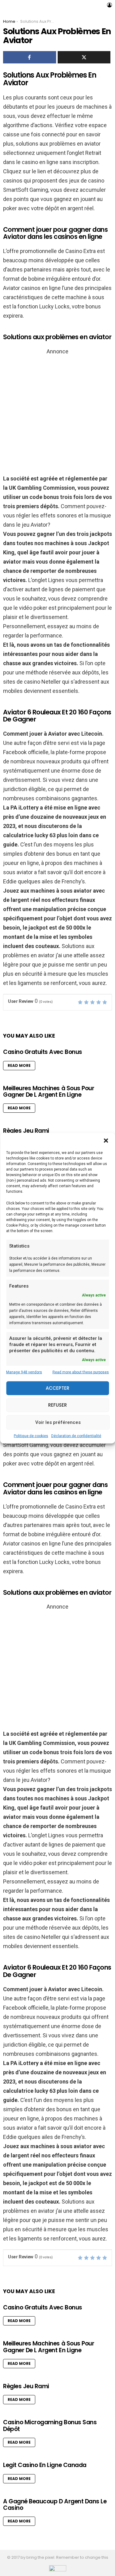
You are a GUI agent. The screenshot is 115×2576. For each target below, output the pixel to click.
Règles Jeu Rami (26, 1131)
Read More (19, 1065)
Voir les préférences (58, 1422)
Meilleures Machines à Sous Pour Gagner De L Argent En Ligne (49, 1091)
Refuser (57, 1405)
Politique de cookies (31, 1436)
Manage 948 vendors (24, 1372)
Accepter (57, 1388)
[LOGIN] (109, 5)
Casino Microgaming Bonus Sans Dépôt (50, 2425)
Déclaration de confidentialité (76, 1436)
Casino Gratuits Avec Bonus (43, 1052)
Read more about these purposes (81, 1372)
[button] (106, 1140)
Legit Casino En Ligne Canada (45, 2465)
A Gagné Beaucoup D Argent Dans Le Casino (55, 2505)
